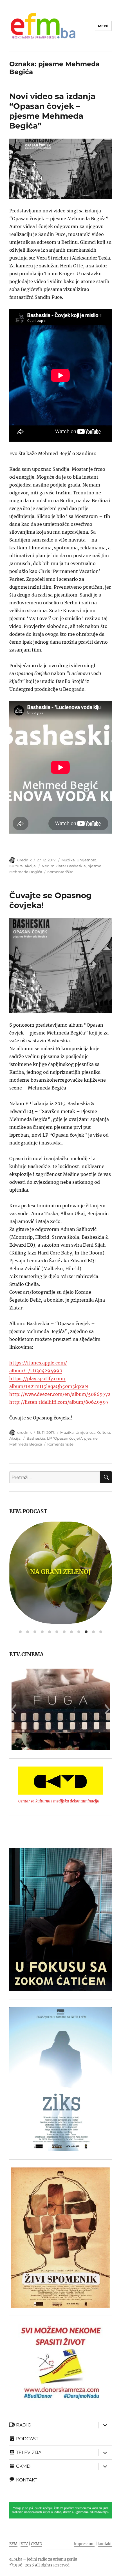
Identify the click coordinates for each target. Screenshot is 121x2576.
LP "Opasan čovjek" (65, 1438)
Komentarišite (60, 872)
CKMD (37, 2544)
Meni (103, 26)
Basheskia (36, 1438)
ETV (24, 2544)
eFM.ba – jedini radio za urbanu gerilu (43, 2559)
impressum (84, 2544)
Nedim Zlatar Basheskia (64, 866)
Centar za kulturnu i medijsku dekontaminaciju (59, 1801)
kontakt (105, 2544)
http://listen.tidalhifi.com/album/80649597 (59, 1402)
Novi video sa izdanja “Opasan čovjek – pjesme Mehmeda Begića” (52, 111)
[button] (13, 1709)
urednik (24, 860)
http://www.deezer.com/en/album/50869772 (60, 1394)
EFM (13, 2544)
